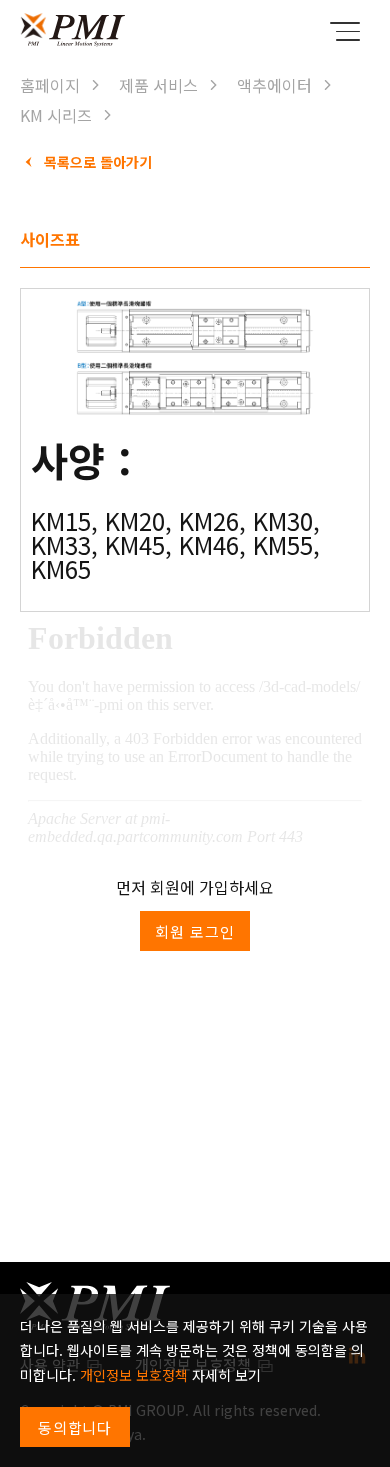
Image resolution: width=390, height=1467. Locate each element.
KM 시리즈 (56, 115)
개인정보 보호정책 (134, 1375)
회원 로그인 (194, 931)
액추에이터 (274, 85)
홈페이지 (50, 85)
